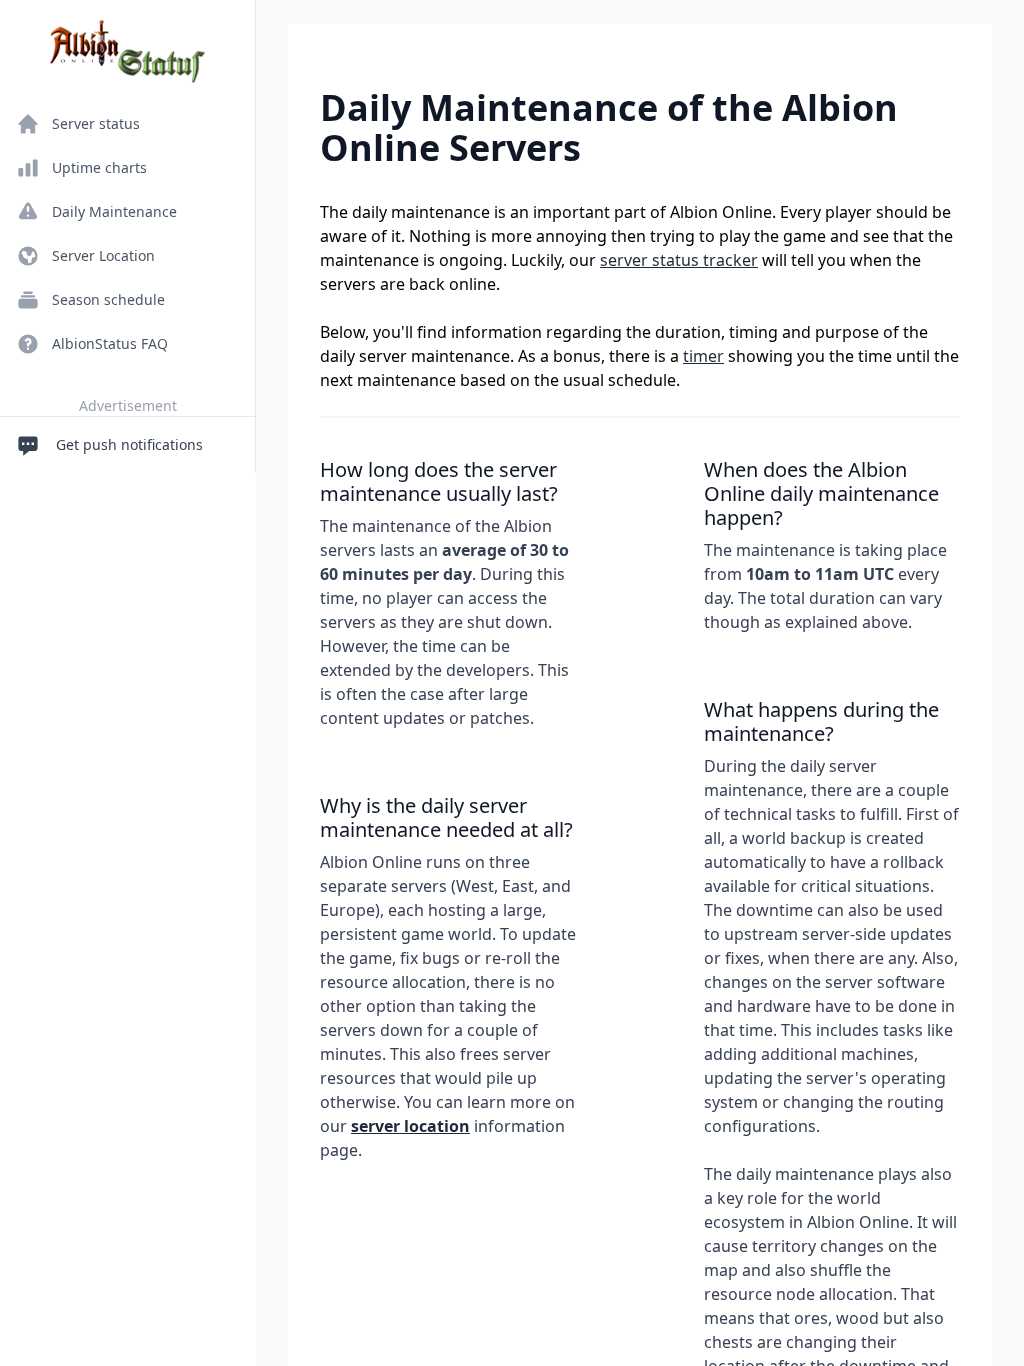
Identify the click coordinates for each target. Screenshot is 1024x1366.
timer (703, 356)
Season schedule (108, 299)
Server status (96, 123)
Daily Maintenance (114, 211)
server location (410, 1126)
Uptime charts (99, 167)
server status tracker (679, 260)
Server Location (103, 255)
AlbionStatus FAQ (110, 343)
